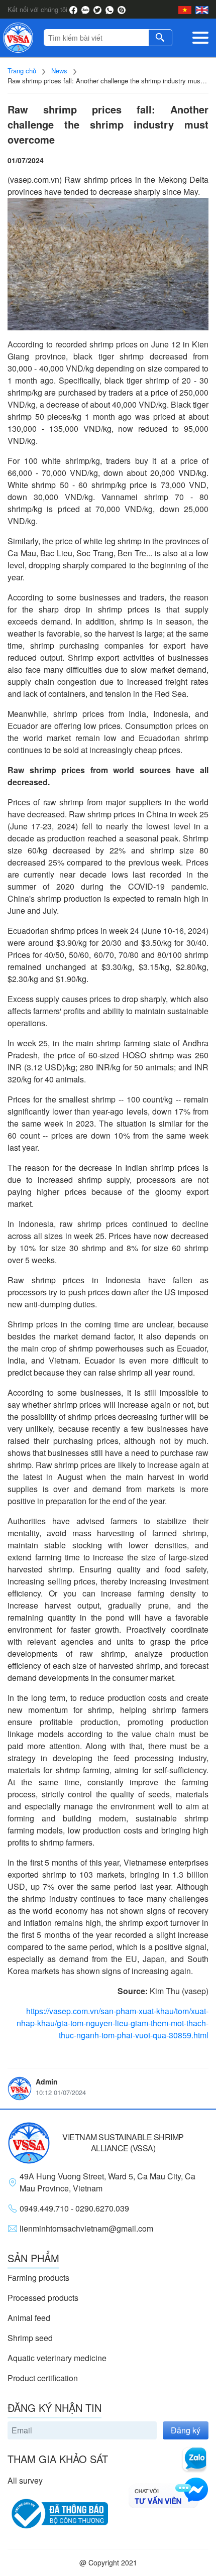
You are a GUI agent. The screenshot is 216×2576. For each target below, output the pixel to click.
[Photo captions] (108, 264)
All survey (25, 2480)
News (59, 71)
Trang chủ (22, 71)
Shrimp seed (30, 2338)
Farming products (38, 2278)
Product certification (43, 2378)
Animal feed (29, 2318)
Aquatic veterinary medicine (57, 2358)
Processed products (43, 2298)
